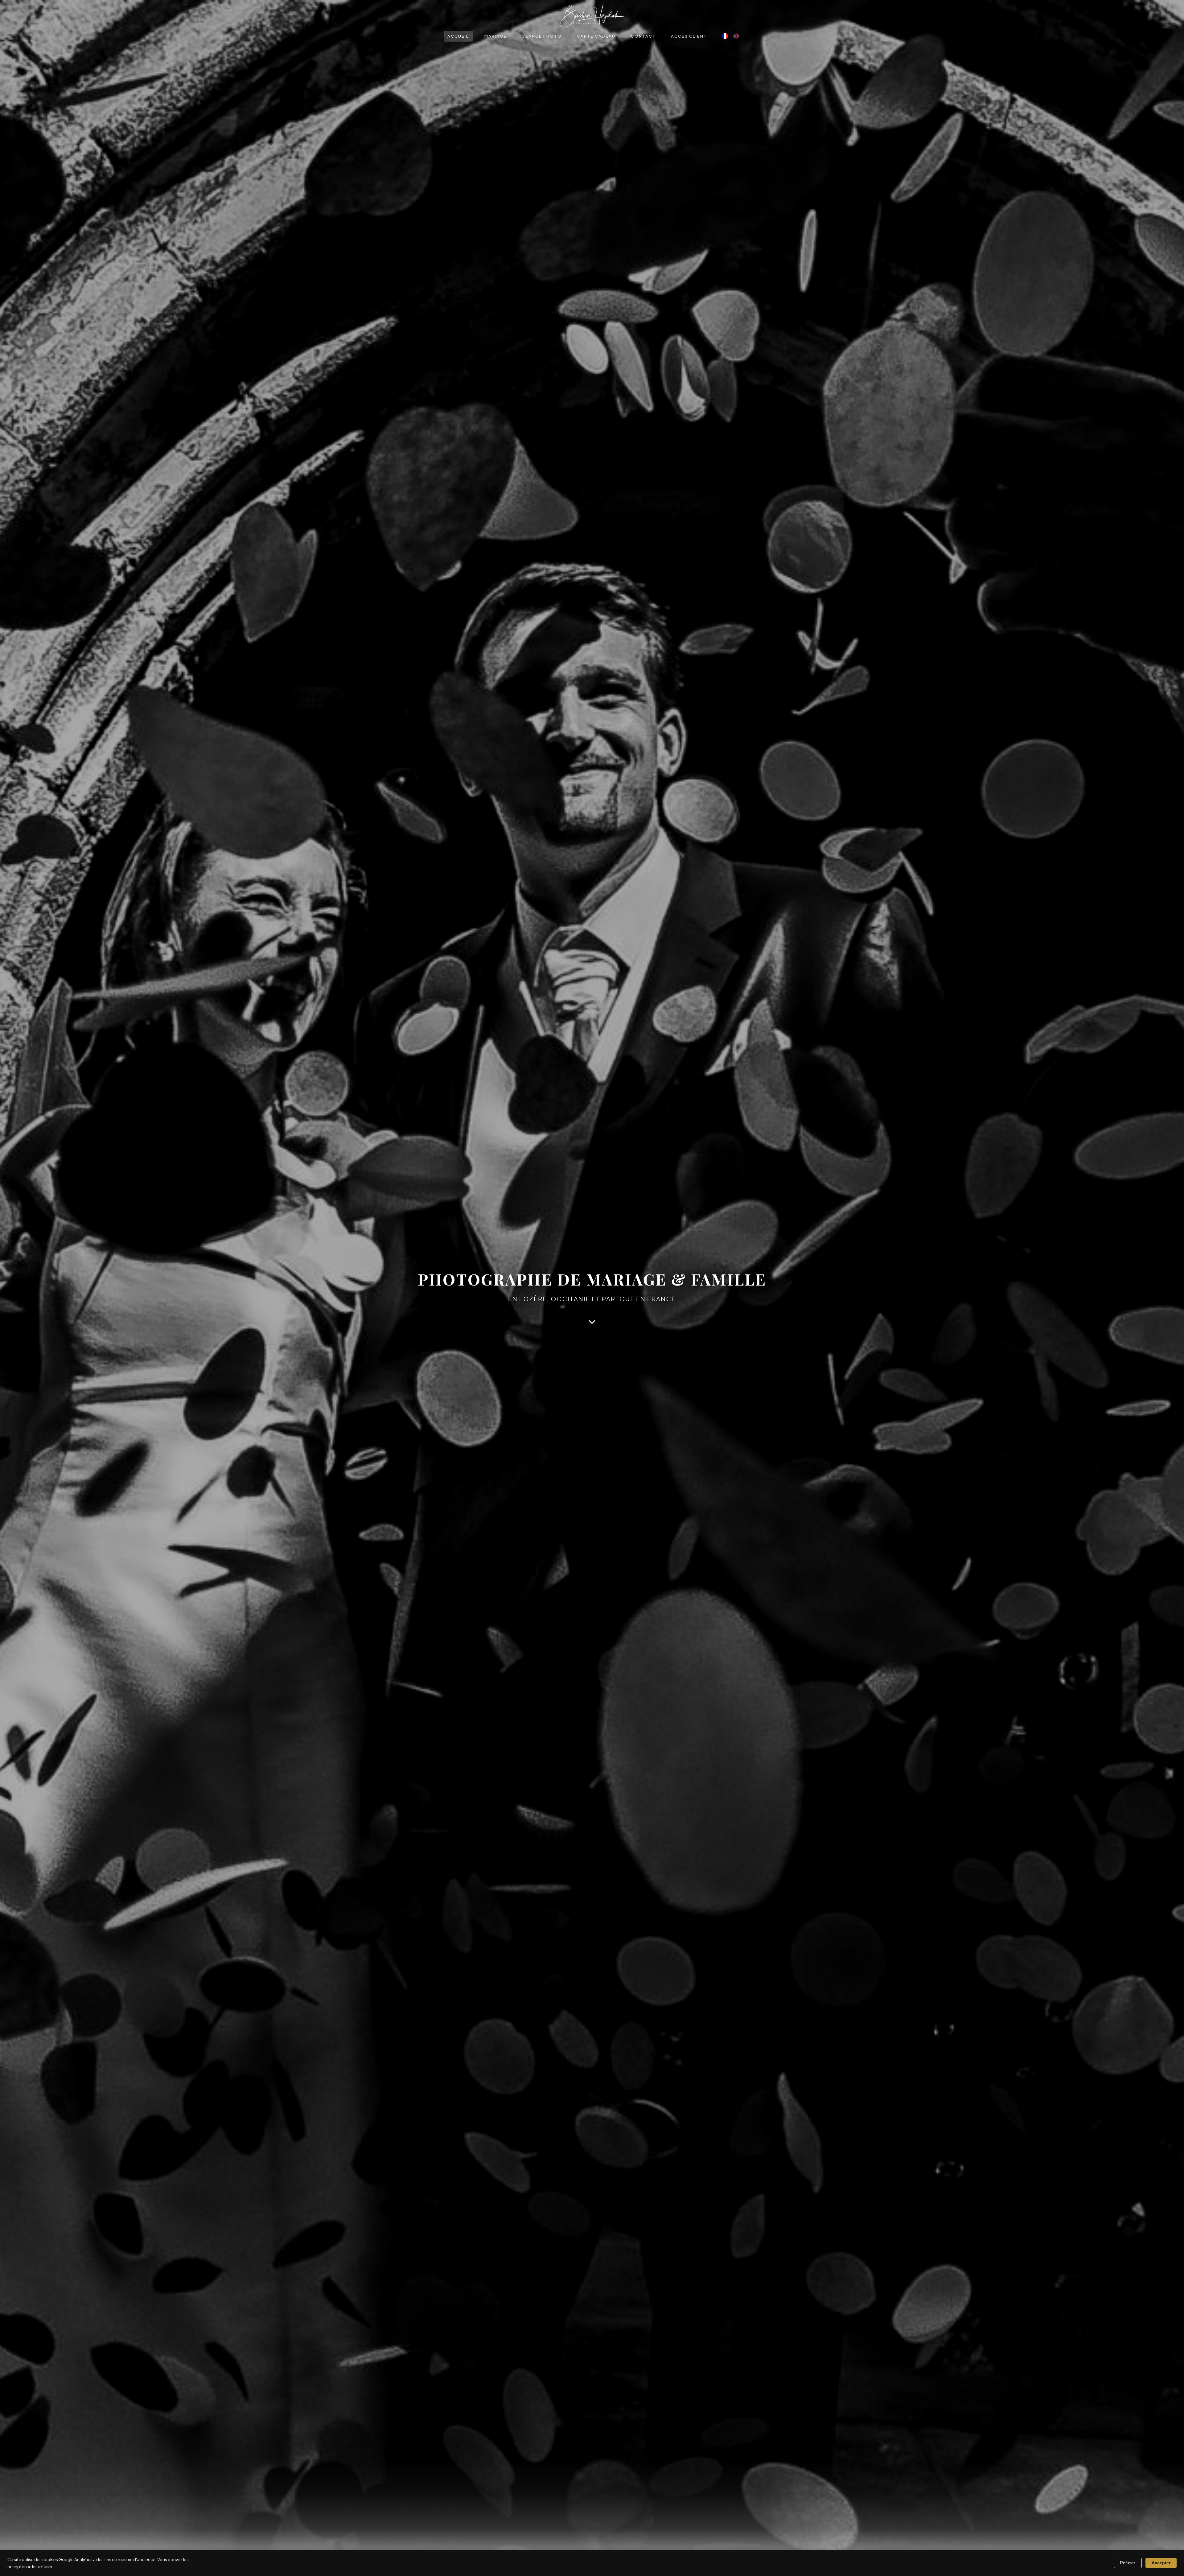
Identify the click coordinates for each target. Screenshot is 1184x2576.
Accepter (1161, 2563)
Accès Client (689, 36)
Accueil (458, 36)
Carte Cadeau (596, 36)
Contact (643, 36)
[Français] (725, 36)
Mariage (496, 36)
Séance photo (542, 36)
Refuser (1128, 2563)
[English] (736, 36)
